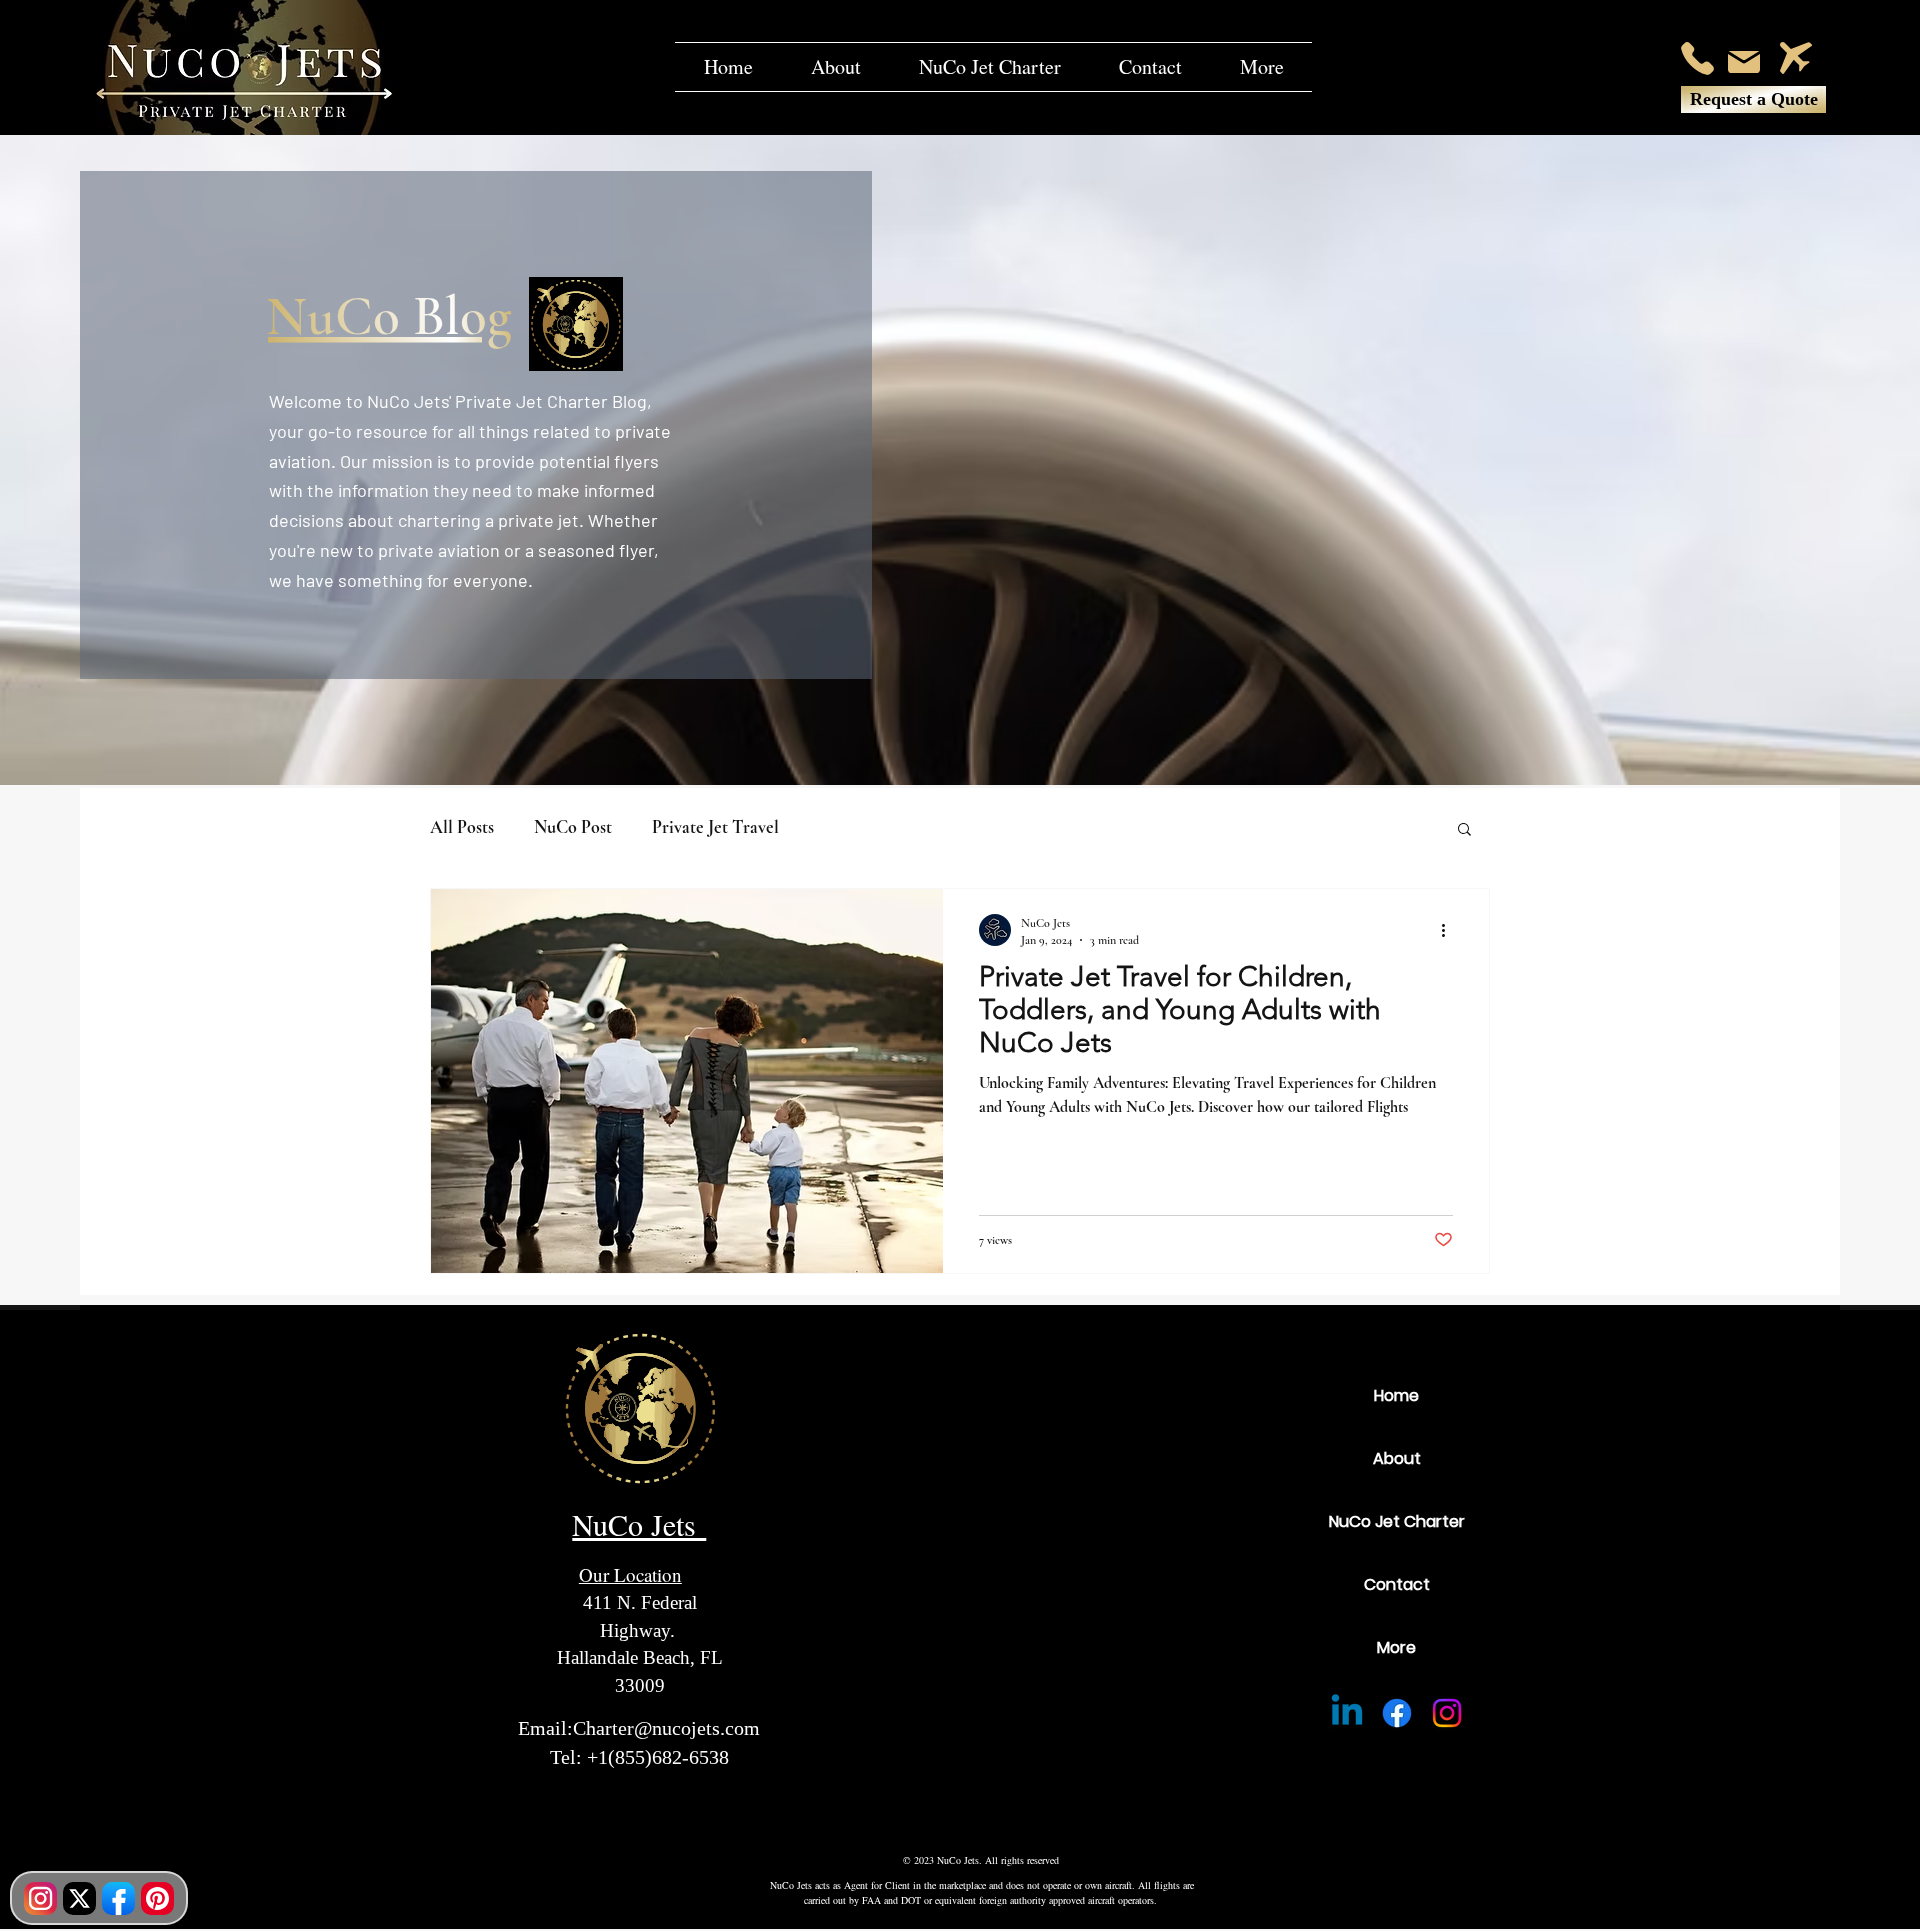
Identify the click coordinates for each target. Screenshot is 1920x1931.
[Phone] (1697, 58)
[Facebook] (1397, 1713)
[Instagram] (1447, 1713)
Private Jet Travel (715, 827)
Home (1396, 1395)
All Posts (462, 827)
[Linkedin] (1347, 1713)
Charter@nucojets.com (666, 1728)
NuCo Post (573, 827)
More (1396, 1647)
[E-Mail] (1744, 62)
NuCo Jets (639, 1524)
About (1397, 1458)
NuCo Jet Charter (1397, 1521)
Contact (1397, 1584)
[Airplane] (1796, 58)
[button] (1261, 67)
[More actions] (1450, 930)
